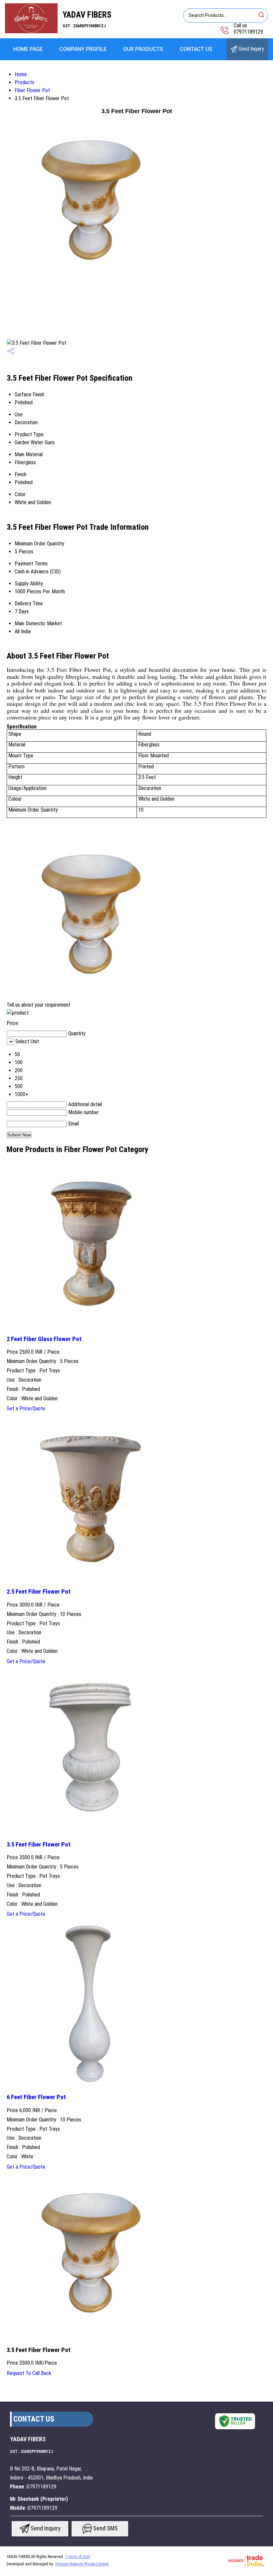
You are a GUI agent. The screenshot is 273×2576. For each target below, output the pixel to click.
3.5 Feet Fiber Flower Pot (39, 1845)
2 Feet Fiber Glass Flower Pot (44, 1339)
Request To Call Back (29, 2373)
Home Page (28, 49)
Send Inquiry (251, 49)
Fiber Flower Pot (32, 90)
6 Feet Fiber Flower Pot (36, 2097)
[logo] (31, 31)
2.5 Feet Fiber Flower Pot (39, 1592)
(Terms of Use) (78, 2557)
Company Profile (83, 49)
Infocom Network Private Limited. (82, 2564)
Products (24, 82)
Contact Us (196, 49)
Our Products (143, 49)
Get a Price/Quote (26, 1408)
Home (21, 74)
